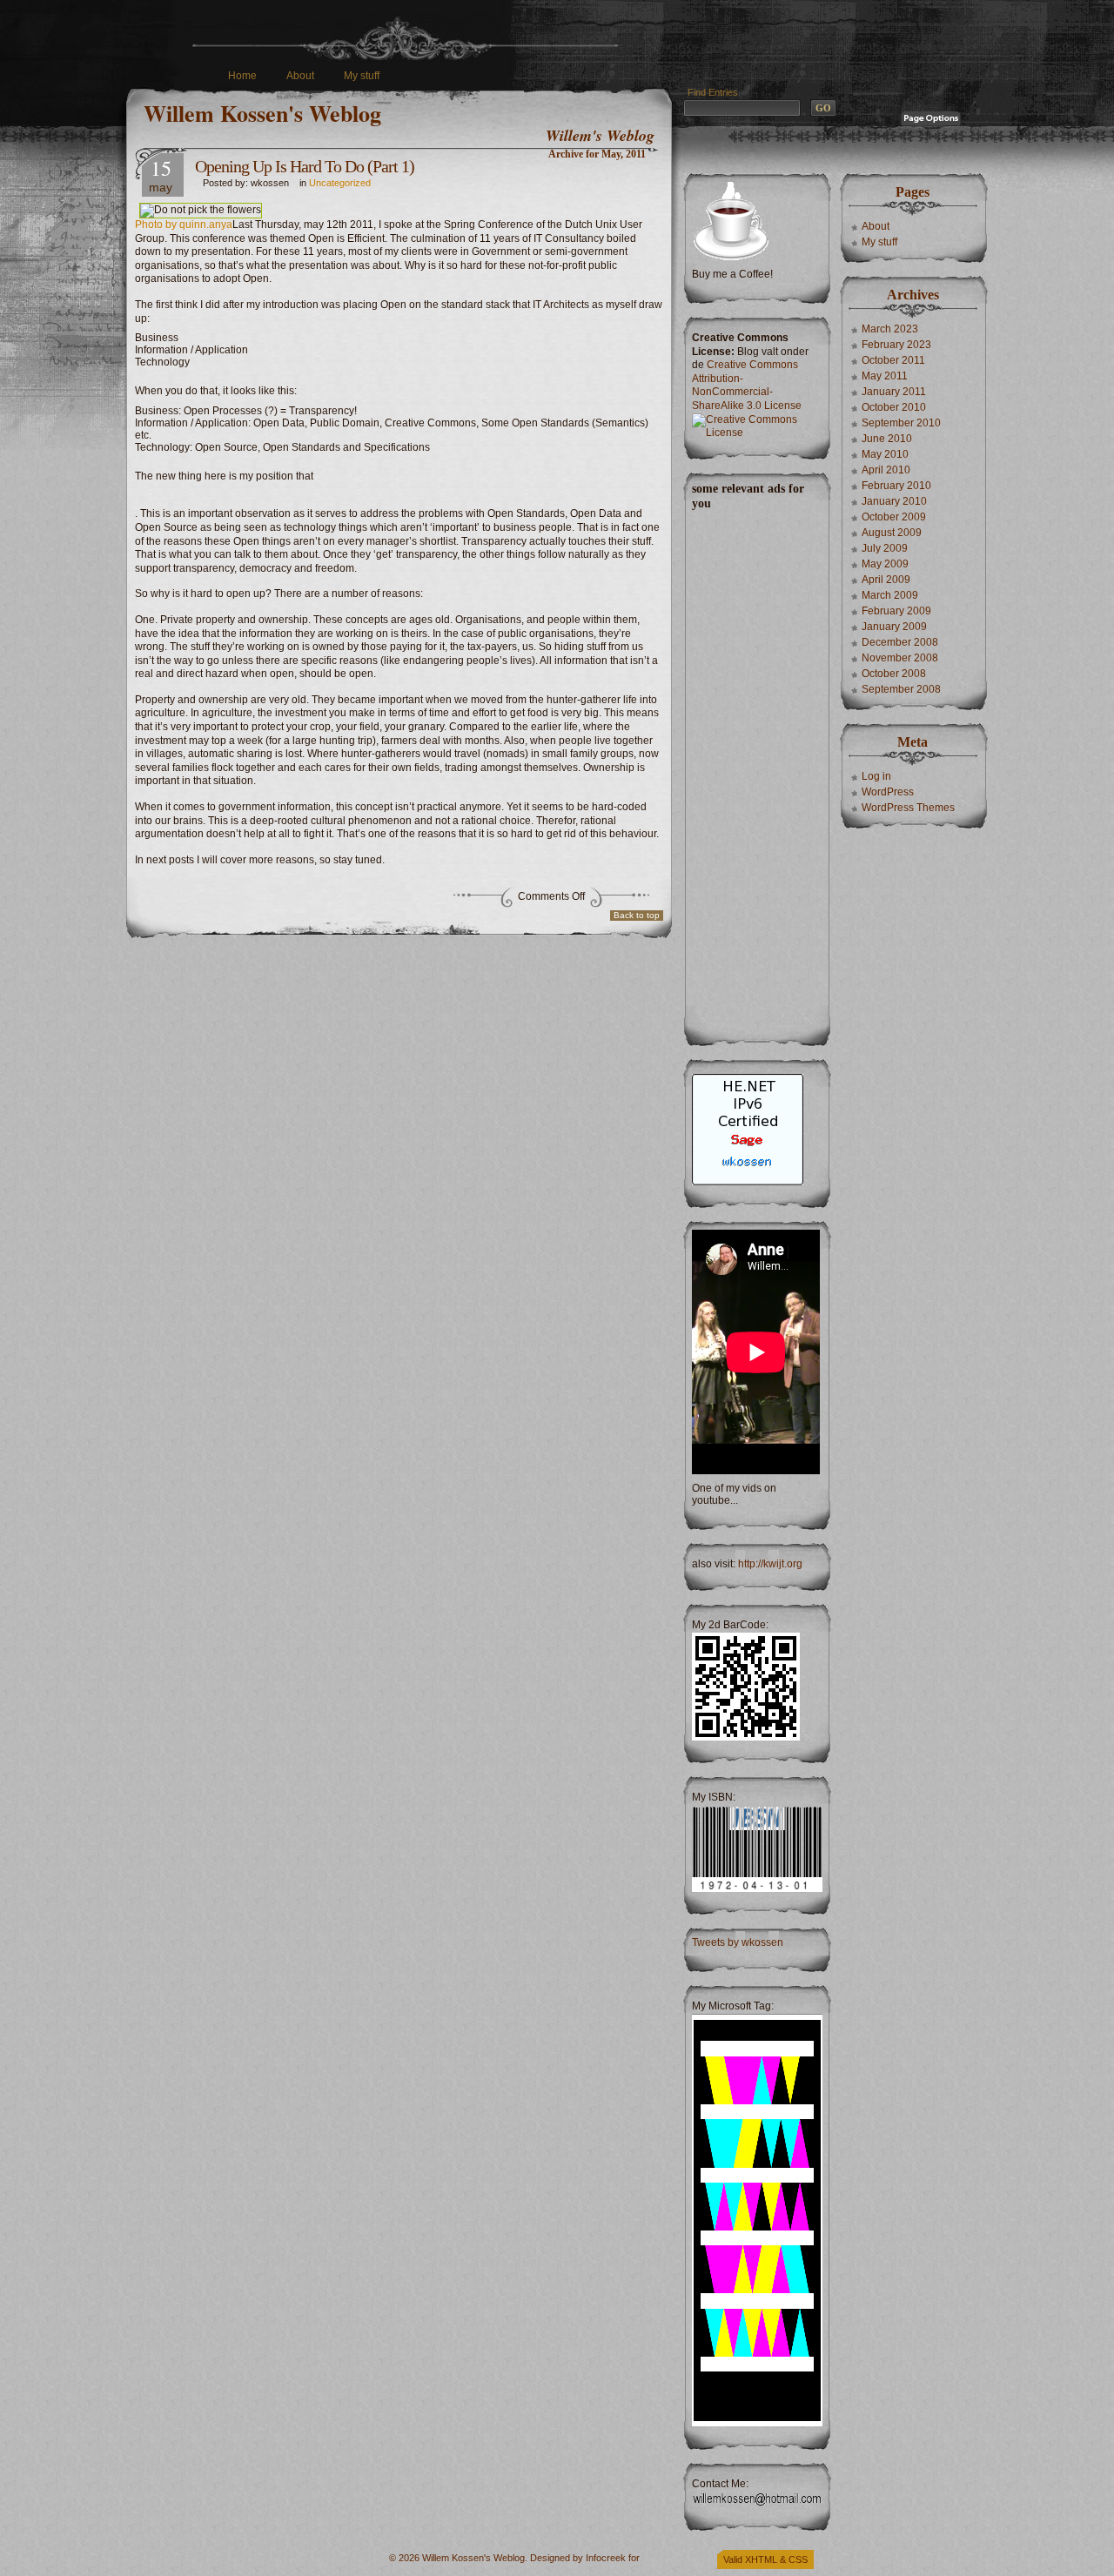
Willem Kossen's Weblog (262, 113)
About (300, 76)
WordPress (888, 792)
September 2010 (901, 423)
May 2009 (885, 564)
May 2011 (885, 376)
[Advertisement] (756, 772)
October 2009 (894, 517)
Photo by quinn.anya (184, 225)
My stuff (362, 76)
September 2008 (901, 689)
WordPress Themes (908, 808)
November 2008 (900, 658)
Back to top (637, 915)
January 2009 (894, 627)
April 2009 (886, 580)
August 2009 (892, 533)
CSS (798, 2559)
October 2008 (894, 674)
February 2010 (896, 486)
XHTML (761, 2559)
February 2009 (896, 611)
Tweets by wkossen (738, 1942)
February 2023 (896, 345)
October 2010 (894, 407)
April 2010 (886, 470)
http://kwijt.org (770, 1564)
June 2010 (887, 439)
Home (242, 76)
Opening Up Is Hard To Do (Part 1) (305, 166)
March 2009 (890, 595)
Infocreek (606, 2558)
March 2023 (890, 329)
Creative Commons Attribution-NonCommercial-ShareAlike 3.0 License (747, 385)
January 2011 (894, 392)
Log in (876, 776)
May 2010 (885, 454)
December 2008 (900, 642)
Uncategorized (340, 183)
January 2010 (894, 501)
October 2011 (893, 360)
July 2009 (885, 548)
